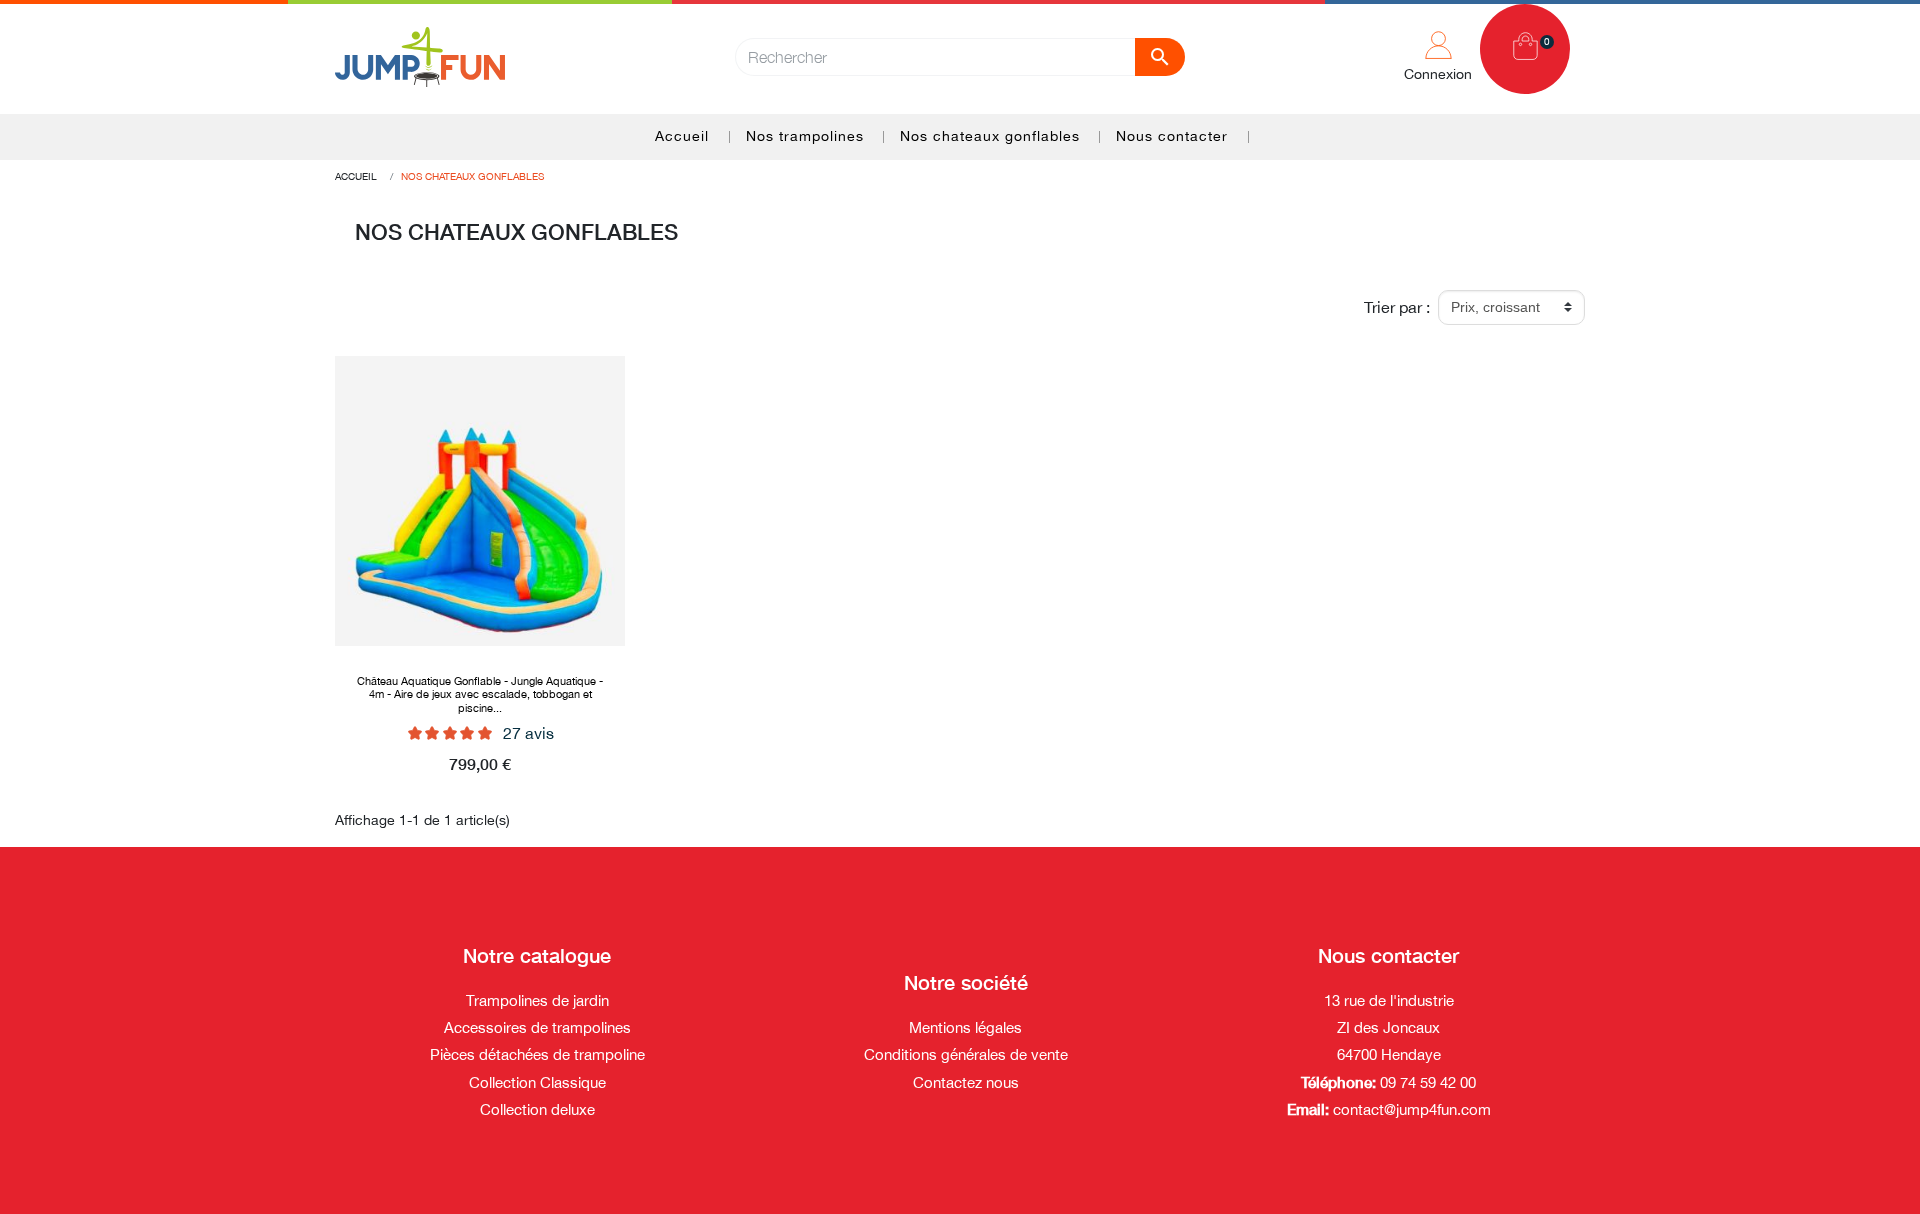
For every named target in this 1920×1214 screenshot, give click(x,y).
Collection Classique (537, 1082)
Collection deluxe (537, 1109)
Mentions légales (965, 1027)
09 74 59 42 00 (1426, 1082)
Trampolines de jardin (537, 1000)
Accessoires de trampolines (537, 1027)
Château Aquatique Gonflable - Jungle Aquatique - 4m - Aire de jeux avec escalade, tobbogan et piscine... (480, 694)
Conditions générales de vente (966, 1054)
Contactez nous (966, 1082)
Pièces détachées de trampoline (537, 1054)
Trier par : (1397, 307)
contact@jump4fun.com (1412, 1109)
